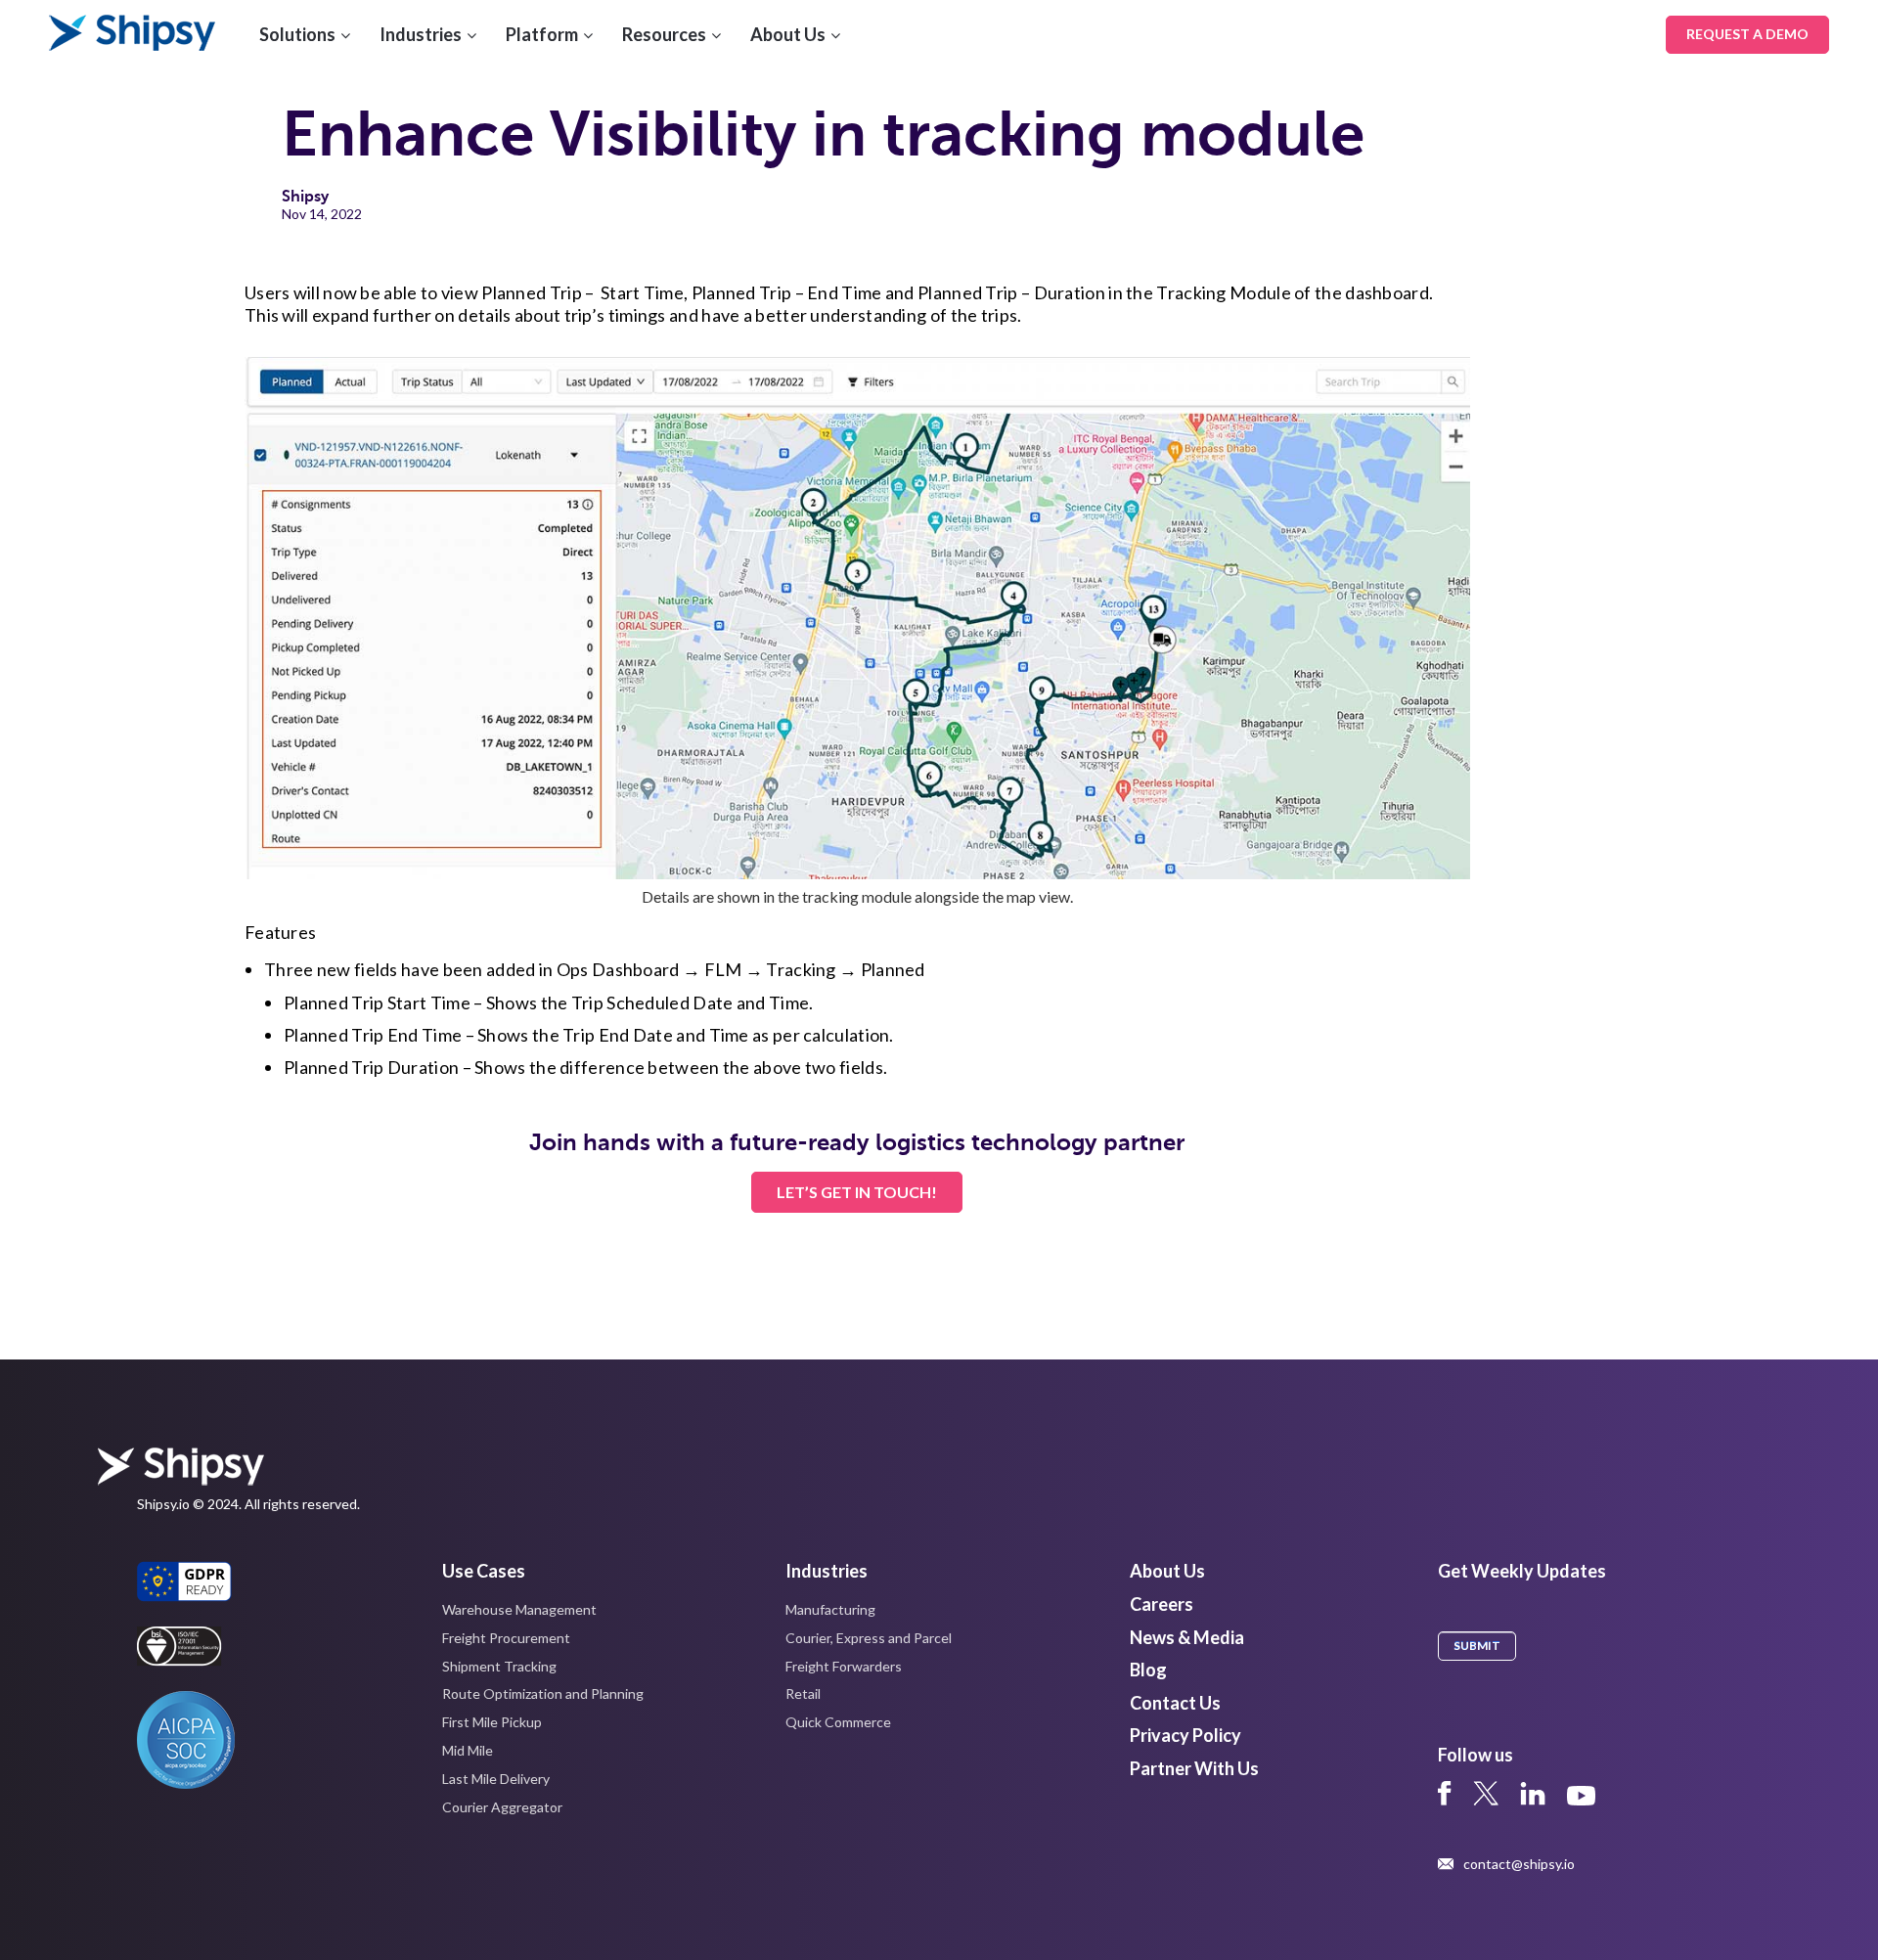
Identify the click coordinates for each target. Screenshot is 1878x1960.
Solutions (297, 34)
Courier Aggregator (502, 1807)
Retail (803, 1693)
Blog (1148, 1670)
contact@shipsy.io (1519, 1864)
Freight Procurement (506, 1638)
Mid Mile (468, 1750)
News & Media (1187, 1637)
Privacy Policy (1185, 1735)
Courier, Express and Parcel (869, 1638)
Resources (664, 34)
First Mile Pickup (492, 1722)
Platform (542, 34)
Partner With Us (1194, 1768)
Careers (1162, 1604)
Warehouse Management (519, 1609)
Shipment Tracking (499, 1666)
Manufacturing (830, 1609)
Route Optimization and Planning (543, 1693)
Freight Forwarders (844, 1666)
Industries (421, 34)
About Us (788, 34)
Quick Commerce (838, 1722)
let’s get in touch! (857, 1192)
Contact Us (1175, 1703)
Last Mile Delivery (496, 1779)
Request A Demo (1747, 34)
